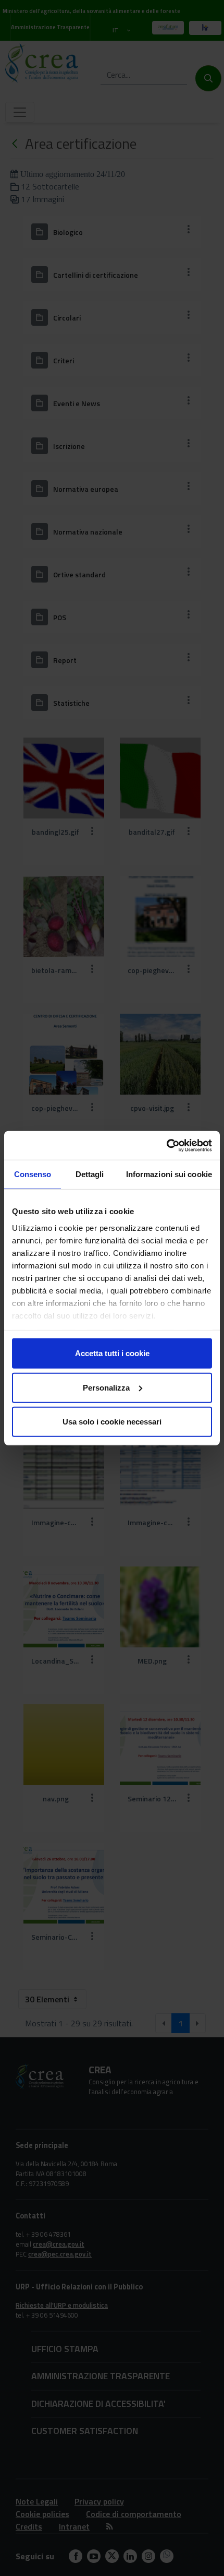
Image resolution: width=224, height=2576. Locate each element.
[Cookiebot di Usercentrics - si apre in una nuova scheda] (166, 1145)
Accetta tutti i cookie (112, 1353)
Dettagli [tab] (90, 1174)
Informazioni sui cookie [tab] (169, 1174)
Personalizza (106, 1387)
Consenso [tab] (33, 1174)
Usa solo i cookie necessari (112, 1422)
